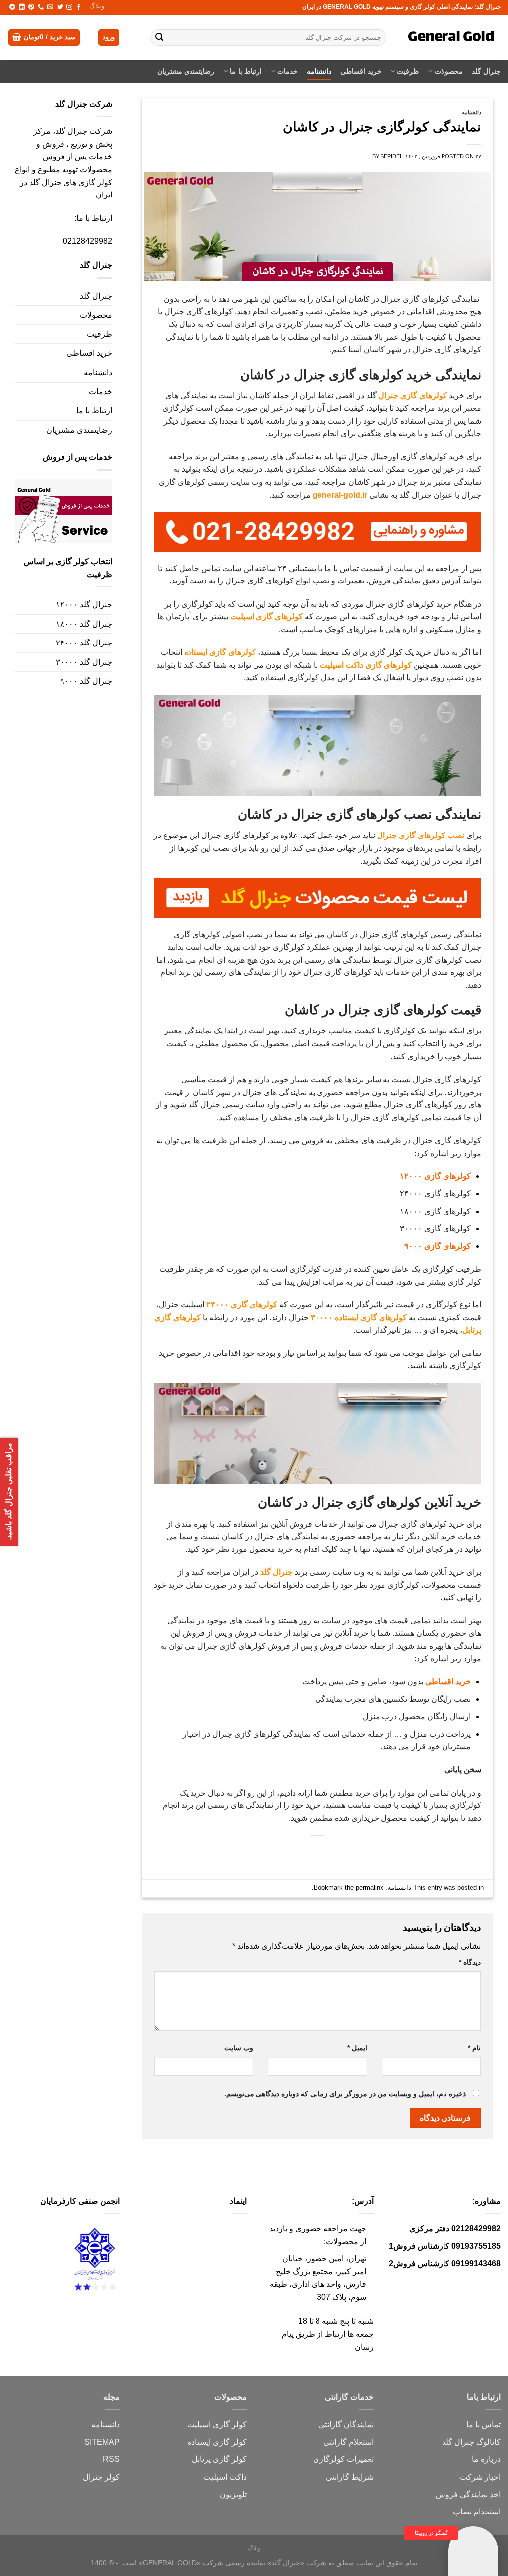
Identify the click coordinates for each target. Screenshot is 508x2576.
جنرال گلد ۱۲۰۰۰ (84, 605)
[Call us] (41, 7)
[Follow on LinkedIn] (22, 7)
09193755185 (476, 2246)
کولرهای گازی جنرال (413, 396)
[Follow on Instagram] (69, 7)
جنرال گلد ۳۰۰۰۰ (84, 662)
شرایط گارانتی (350, 2477)
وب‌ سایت (239, 2048)
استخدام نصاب (477, 2512)
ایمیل (357, 2048)
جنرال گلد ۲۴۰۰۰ (84, 643)
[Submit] (159, 38)
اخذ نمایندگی (480, 2494)
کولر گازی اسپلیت (217, 2424)
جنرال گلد (486, 71)
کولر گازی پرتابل (219, 2459)
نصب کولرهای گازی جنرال (421, 835)
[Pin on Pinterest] (317, 1852)
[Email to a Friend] (335, 1852)
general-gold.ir (340, 495)
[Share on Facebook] (371, 1852)
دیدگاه (470, 1962)
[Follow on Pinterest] (31, 7)
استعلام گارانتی (349, 2442)
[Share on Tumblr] (281, 1852)
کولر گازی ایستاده (217, 2442)
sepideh (392, 156)
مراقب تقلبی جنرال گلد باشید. (9, 1492)
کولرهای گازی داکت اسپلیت (366, 665)
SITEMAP (102, 2442)
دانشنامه (319, 71)
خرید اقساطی (361, 71)
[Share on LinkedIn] (299, 1852)
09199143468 (476, 2264)
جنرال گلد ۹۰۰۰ (86, 681)
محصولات (448, 71)
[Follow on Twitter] (60, 7)
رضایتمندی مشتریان (186, 71)
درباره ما (486, 2459)
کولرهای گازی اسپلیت (266, 616)
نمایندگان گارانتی (346, 2424)
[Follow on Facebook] (79, 7)
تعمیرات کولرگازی (343, 2459)
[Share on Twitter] (353, 1852)
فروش (447, 2494)
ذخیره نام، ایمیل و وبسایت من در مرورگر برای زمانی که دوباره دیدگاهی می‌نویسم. (345, 2094)
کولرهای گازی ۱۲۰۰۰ (435, 1176)
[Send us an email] (50, 7)
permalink (370, 1888)
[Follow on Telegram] (12, 7)
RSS (111, 2459)
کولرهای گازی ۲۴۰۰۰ (242, 1305)
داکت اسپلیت (225, 2477)
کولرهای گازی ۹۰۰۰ (438, 1246)
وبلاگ (97, 6)
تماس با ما (483, 2424)
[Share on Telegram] (263, 1852)
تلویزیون (233, 2494)
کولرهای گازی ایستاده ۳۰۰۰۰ (359, 1318)
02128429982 (88, 241)
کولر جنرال (101, 2477)
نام (474, 2048)
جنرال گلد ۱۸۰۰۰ (84, 624)
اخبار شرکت (480, 2477)
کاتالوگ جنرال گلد (471, 2442)
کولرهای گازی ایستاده (220, 652)
